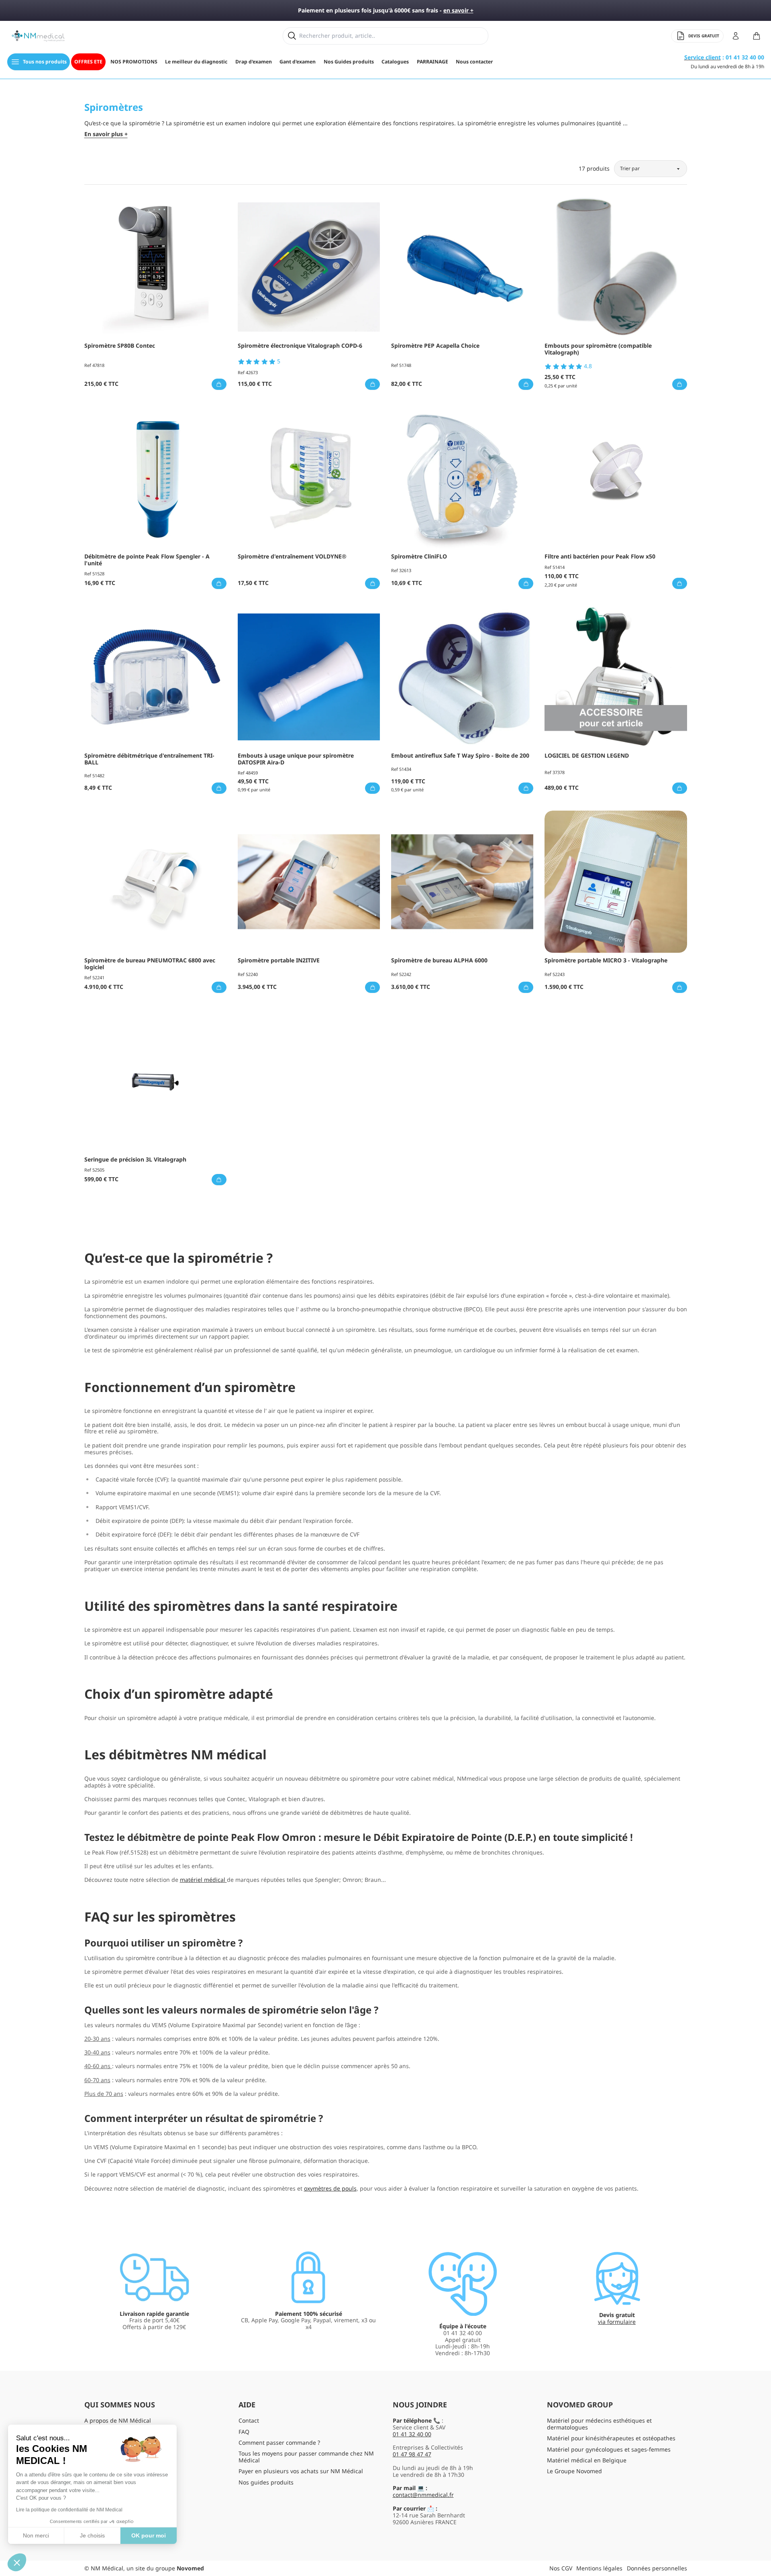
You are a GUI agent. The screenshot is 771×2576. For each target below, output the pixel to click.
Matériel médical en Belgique (587, 2460)
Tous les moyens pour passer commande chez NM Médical (306, 2457)
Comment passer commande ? (279, 2443)
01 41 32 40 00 (412, 2434)
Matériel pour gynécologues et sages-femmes (609, 2449)
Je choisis (92, 2535)
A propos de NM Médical (118, 2420)
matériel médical (203, 1880)
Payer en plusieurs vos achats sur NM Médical (301, 2471)
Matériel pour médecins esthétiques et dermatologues (599, 2424)
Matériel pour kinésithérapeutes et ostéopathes (611, 2438)
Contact (249, 2420)
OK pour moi (149, 2535)
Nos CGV (561, 2568)
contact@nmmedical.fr (423, 2495)
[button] (17, 2562)
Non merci (36, 2535)
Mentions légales (599, 2568)
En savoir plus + (106, 134)
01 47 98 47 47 (412, 2454)
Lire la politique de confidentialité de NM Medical (69, 2510)
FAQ (244, 2432)
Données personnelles (657, 2568)
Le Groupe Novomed (574, 2471)
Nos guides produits (266, 2482)
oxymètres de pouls (330, 2188)
